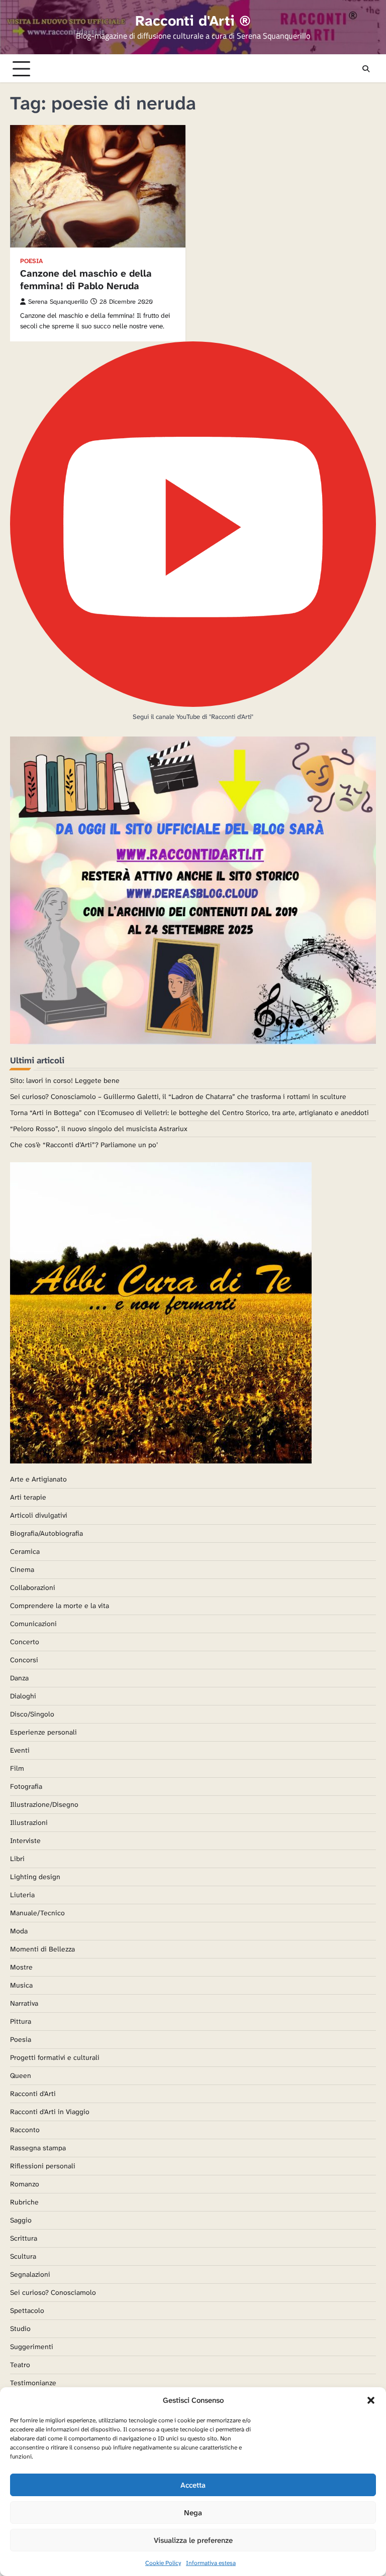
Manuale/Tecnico (37, 1913)
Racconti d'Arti (33, 2094)
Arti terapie (28, 1497)
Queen (21, 2075)
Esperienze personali (43, 1732)
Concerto (25, 1642)
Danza (19, 1678)
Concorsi (24, 1660)
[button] (371, 2400)
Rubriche (24, 2202)
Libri (17, 1859)
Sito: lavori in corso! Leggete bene (65, 1080)
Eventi (20, 1750)
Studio (20, 2328)
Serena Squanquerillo (58, 302)
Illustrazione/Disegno (44, 1804)
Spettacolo (27, 2310)
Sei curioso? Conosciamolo (53, 2292)
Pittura (21, 2021)
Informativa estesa (211, 2563)
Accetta (193, 2485)
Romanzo (25, 2184)
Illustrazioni (29, 1822)
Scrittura (24, 2238)
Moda (19, 1931)
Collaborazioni (33, 1587)
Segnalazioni (30, 2274)
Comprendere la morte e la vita (60, 1606)
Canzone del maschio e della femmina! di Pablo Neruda (86, 280)
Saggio (21, 2220)
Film (17, 1768)
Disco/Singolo (32, 1714)
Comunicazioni (33, 1624)
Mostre (21, 1967)
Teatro (20, 2365)
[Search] (366, 69)
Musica (21, 1985)
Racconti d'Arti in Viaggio (50, 2112)
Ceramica (25, 1551)
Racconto (25, 2130)
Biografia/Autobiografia (46, 1533)
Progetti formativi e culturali (55, 2057)
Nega (193, 2513)
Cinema (22, 1569)
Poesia (31, 261)
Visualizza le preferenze (193, 2540)
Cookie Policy (163, 2563)
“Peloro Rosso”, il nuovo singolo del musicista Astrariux (99, 1129)
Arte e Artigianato (38, 1479)
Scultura (23, 2256)
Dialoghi (23, 1696)
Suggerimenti (32, 2347)
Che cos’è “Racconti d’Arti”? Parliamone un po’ (84, 1145)
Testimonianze (33, 2383)
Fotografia (26, 1786)
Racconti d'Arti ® (193, 21)
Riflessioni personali (43, 2166)
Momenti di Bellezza (42, 1949)
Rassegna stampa (38, 2148)
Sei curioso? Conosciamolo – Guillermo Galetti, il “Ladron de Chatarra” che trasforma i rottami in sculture (178, 1096)
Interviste (25, 1841)
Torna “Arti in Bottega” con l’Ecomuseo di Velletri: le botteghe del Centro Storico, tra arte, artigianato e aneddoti (189, 1113)
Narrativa (24, 2003)
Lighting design (35, 1877)
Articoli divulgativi (39, 1515)
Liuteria (22, 1895)
